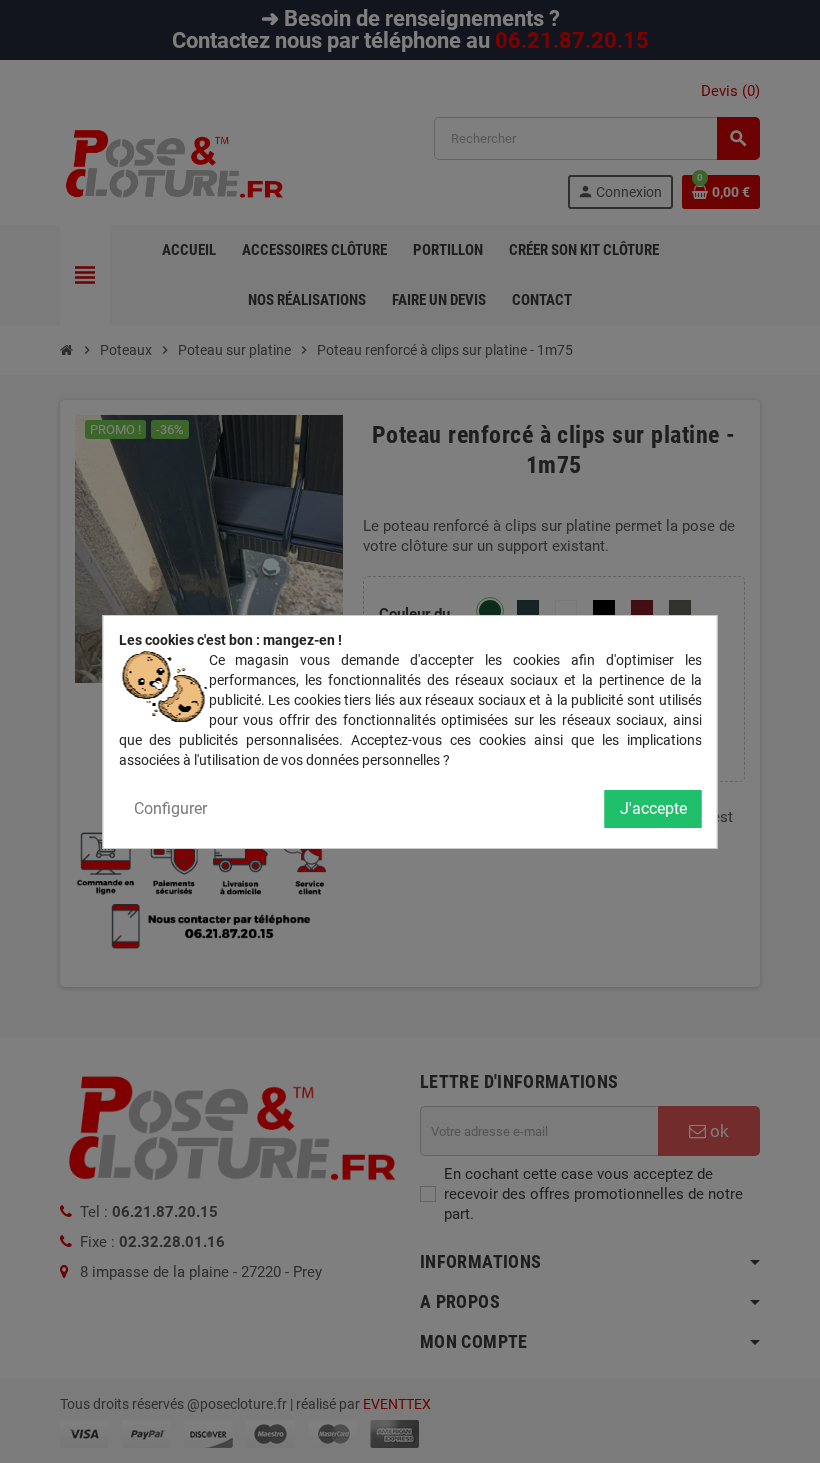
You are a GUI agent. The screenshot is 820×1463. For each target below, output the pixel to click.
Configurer (170, 808)
